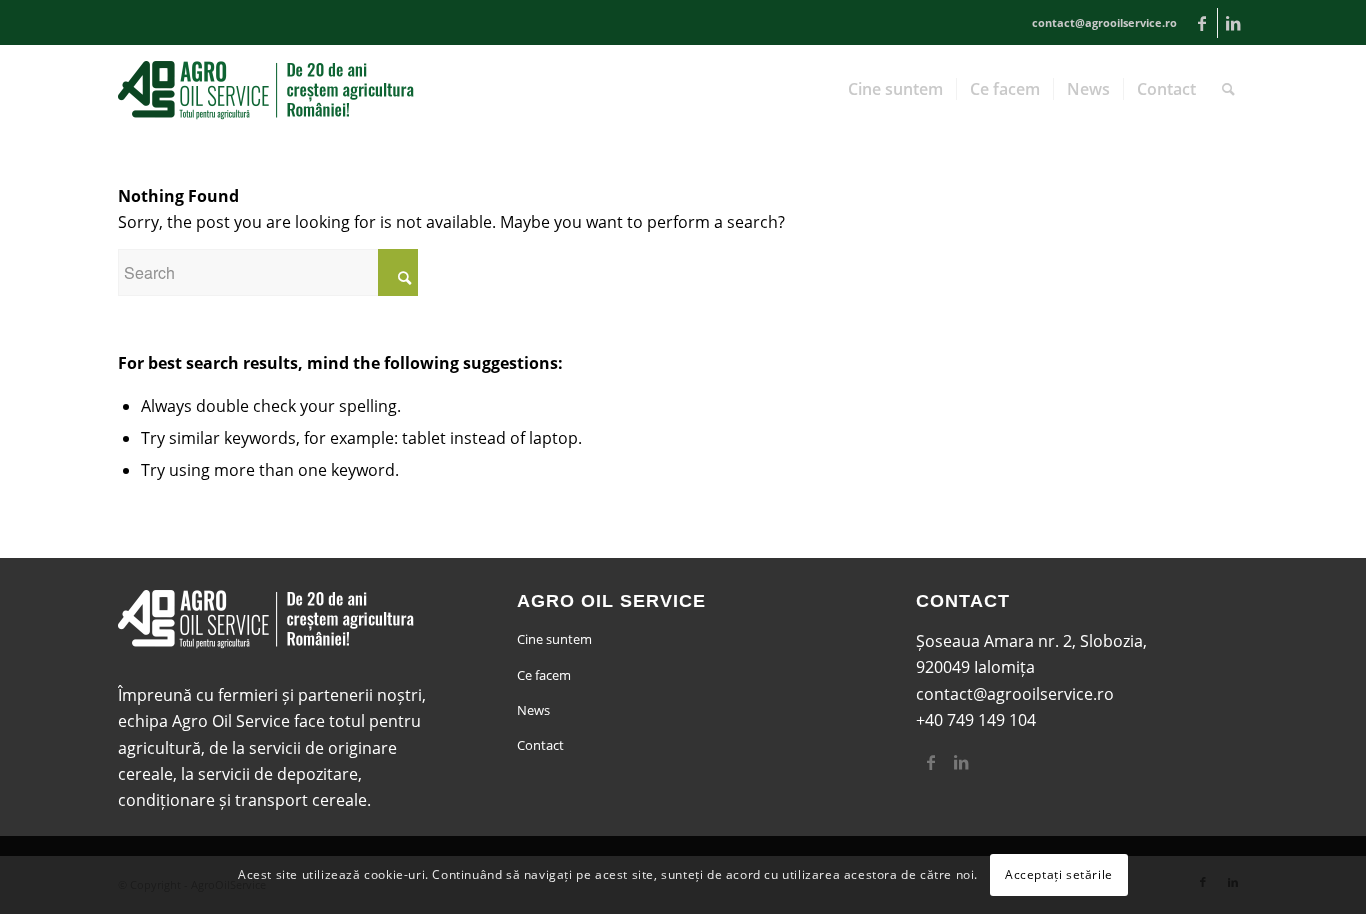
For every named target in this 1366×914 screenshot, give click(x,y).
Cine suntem (554, 639)
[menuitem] (895, 89)
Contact (540, 745)
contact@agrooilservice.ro (1015, 694)
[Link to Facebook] (1202, 23)
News (533, 710)
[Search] (1228, 89)
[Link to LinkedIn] (1233, 23)
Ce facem (544, 675)
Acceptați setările (1059, 874)
